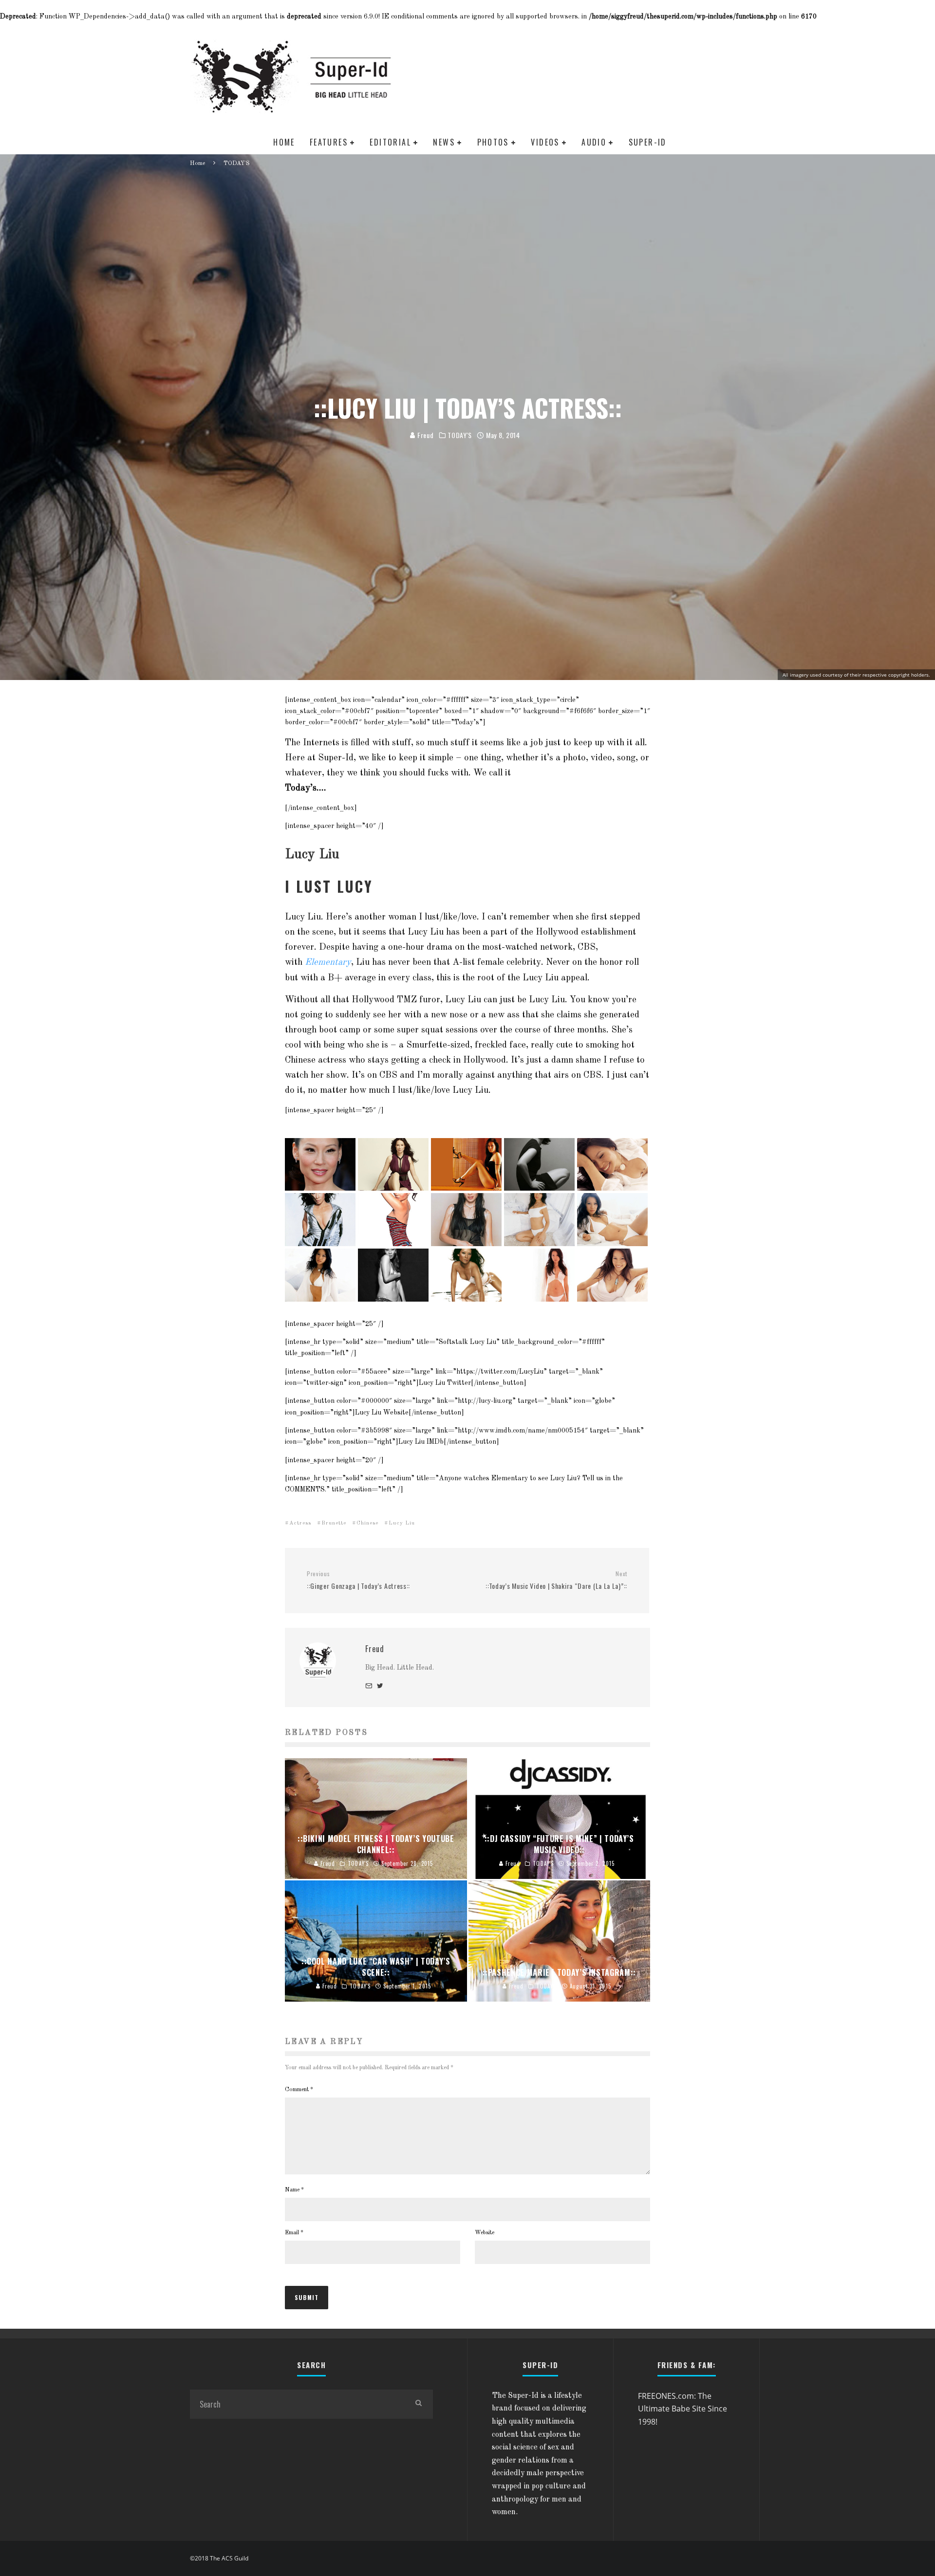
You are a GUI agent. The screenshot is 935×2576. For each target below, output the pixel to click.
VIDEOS (545, 142)
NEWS (444, 142)
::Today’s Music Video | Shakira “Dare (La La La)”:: (556, 1580)
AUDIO (594, 142)
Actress (300, 1523)
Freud (424, 435)
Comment (299, 2090)
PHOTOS (493, 142)
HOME (284, 142)
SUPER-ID (648, 142)
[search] (418, 2404)
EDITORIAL (390, 142)
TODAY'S (460, 435)
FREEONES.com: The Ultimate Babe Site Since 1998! (683, 2409)
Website (485, 2233)
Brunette (334, 1523)
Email (294, 2233)
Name (294, 2190)
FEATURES (329, 142)
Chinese (367, 1523)
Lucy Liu (402, 1523)
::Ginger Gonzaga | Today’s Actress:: (358, 1580)
